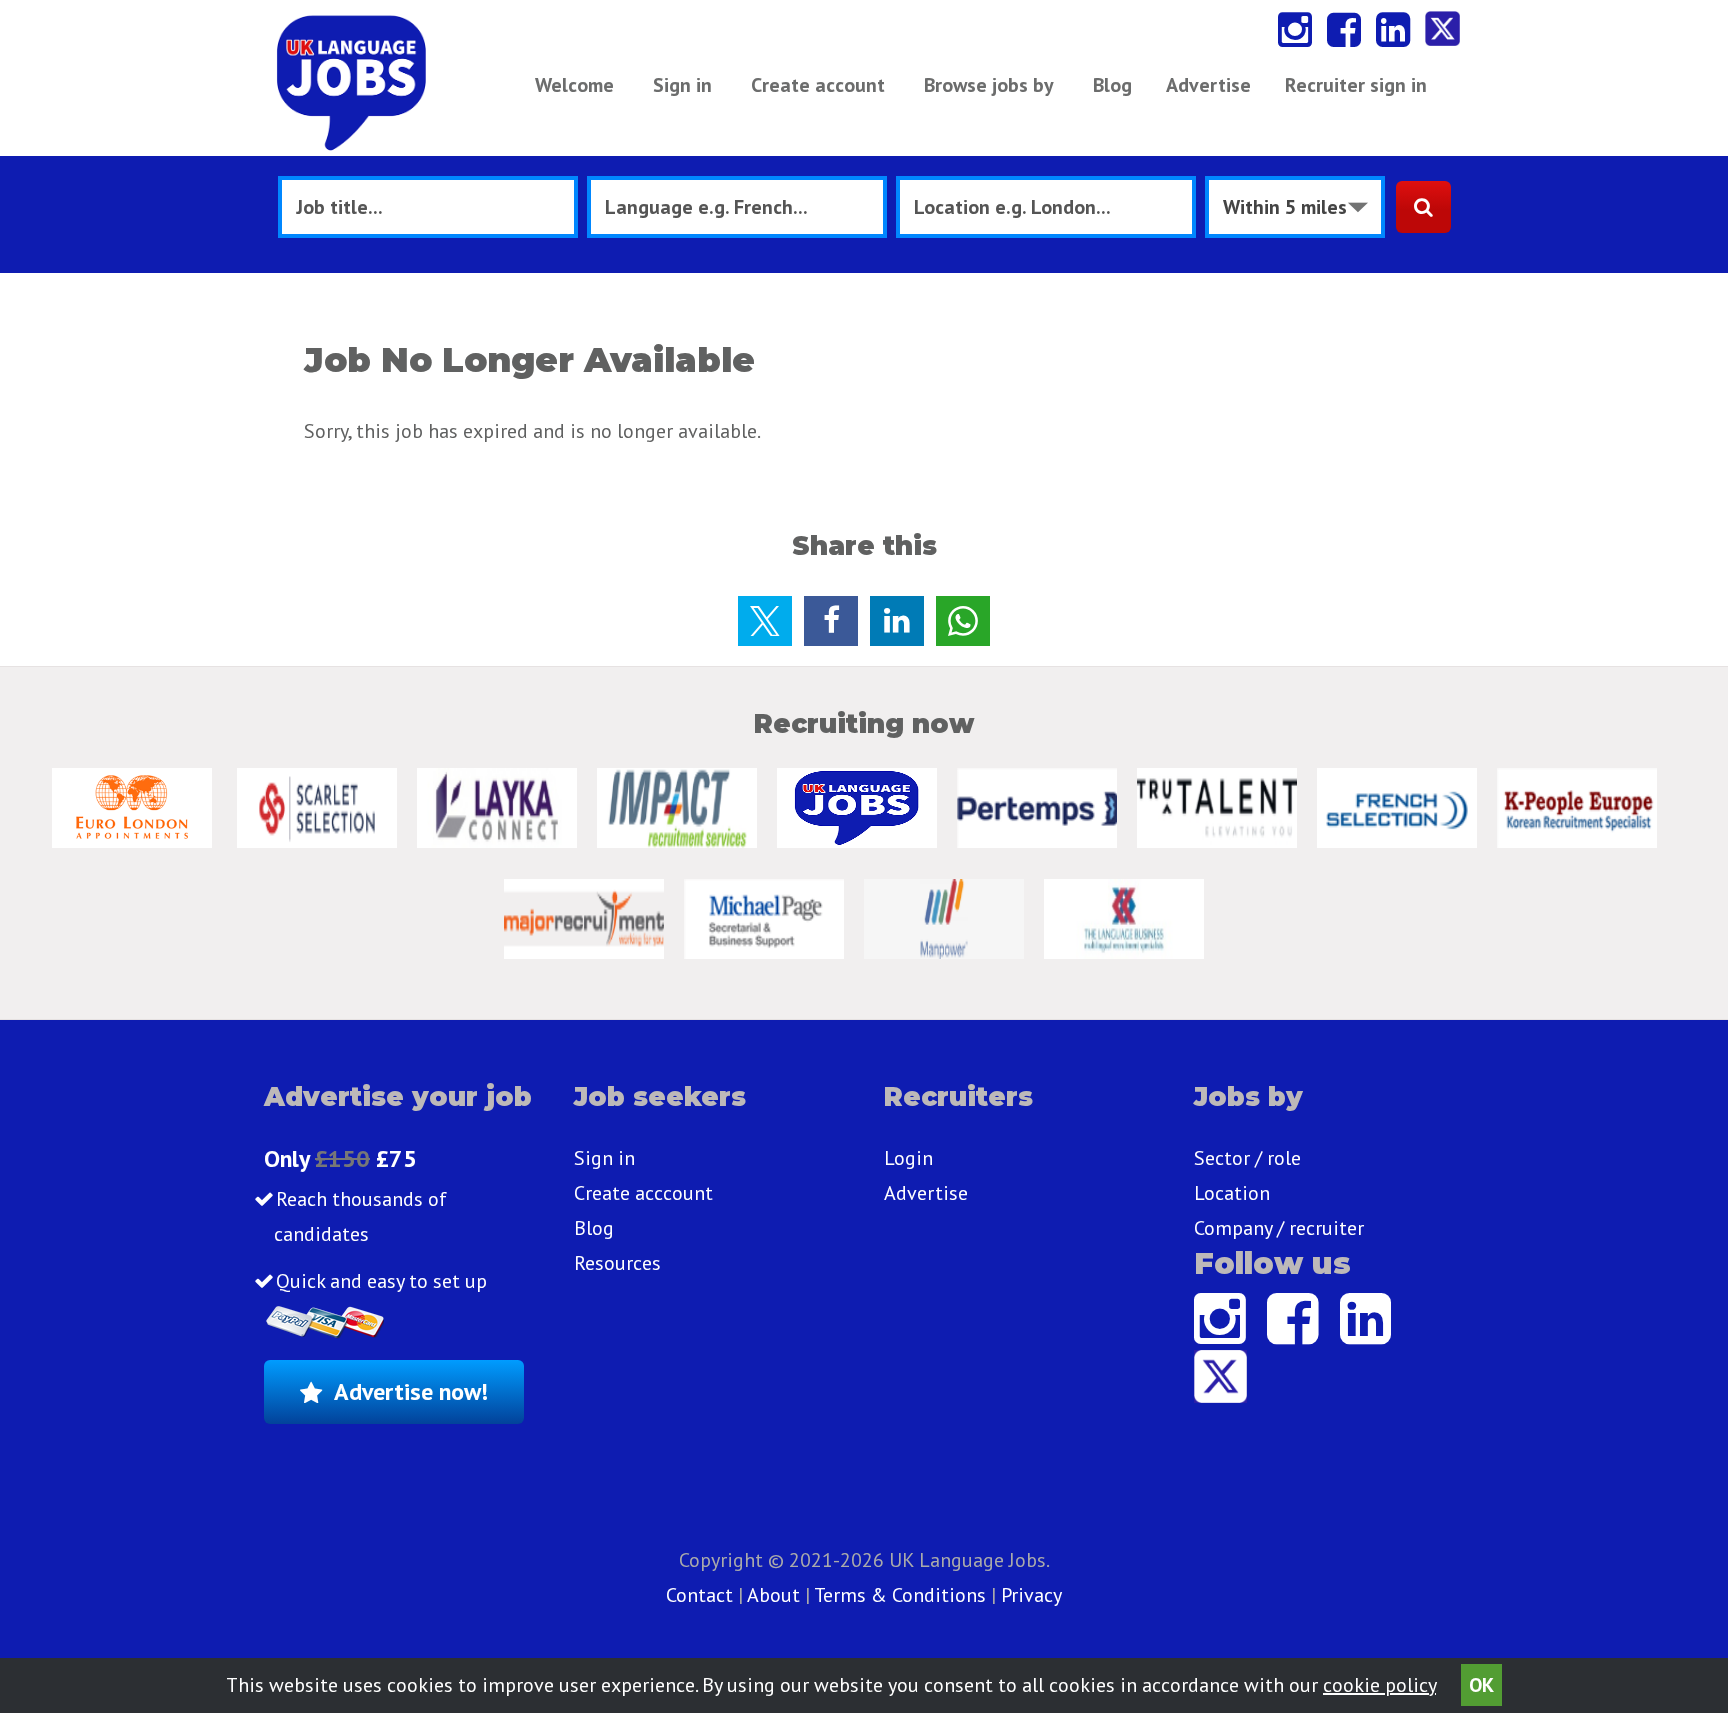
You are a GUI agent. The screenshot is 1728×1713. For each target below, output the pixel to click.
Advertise (1208, 85)
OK (1481, 1685)
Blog (1112, 85)
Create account (818, 85)
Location (1232, 1193)
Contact (702, 1595)
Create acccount (643, 1193)
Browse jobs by (989, 85)
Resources (617, 1263)
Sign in (682, 85)
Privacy (1031, 1595)
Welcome (574, 85)
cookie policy (1379, 1685)
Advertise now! (411, 1391)
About (773, 1595)
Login (908, 1158)
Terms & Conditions (900, 1595)
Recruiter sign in (1356, 85)
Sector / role (1247, 1158)
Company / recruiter (1279, 1228)
